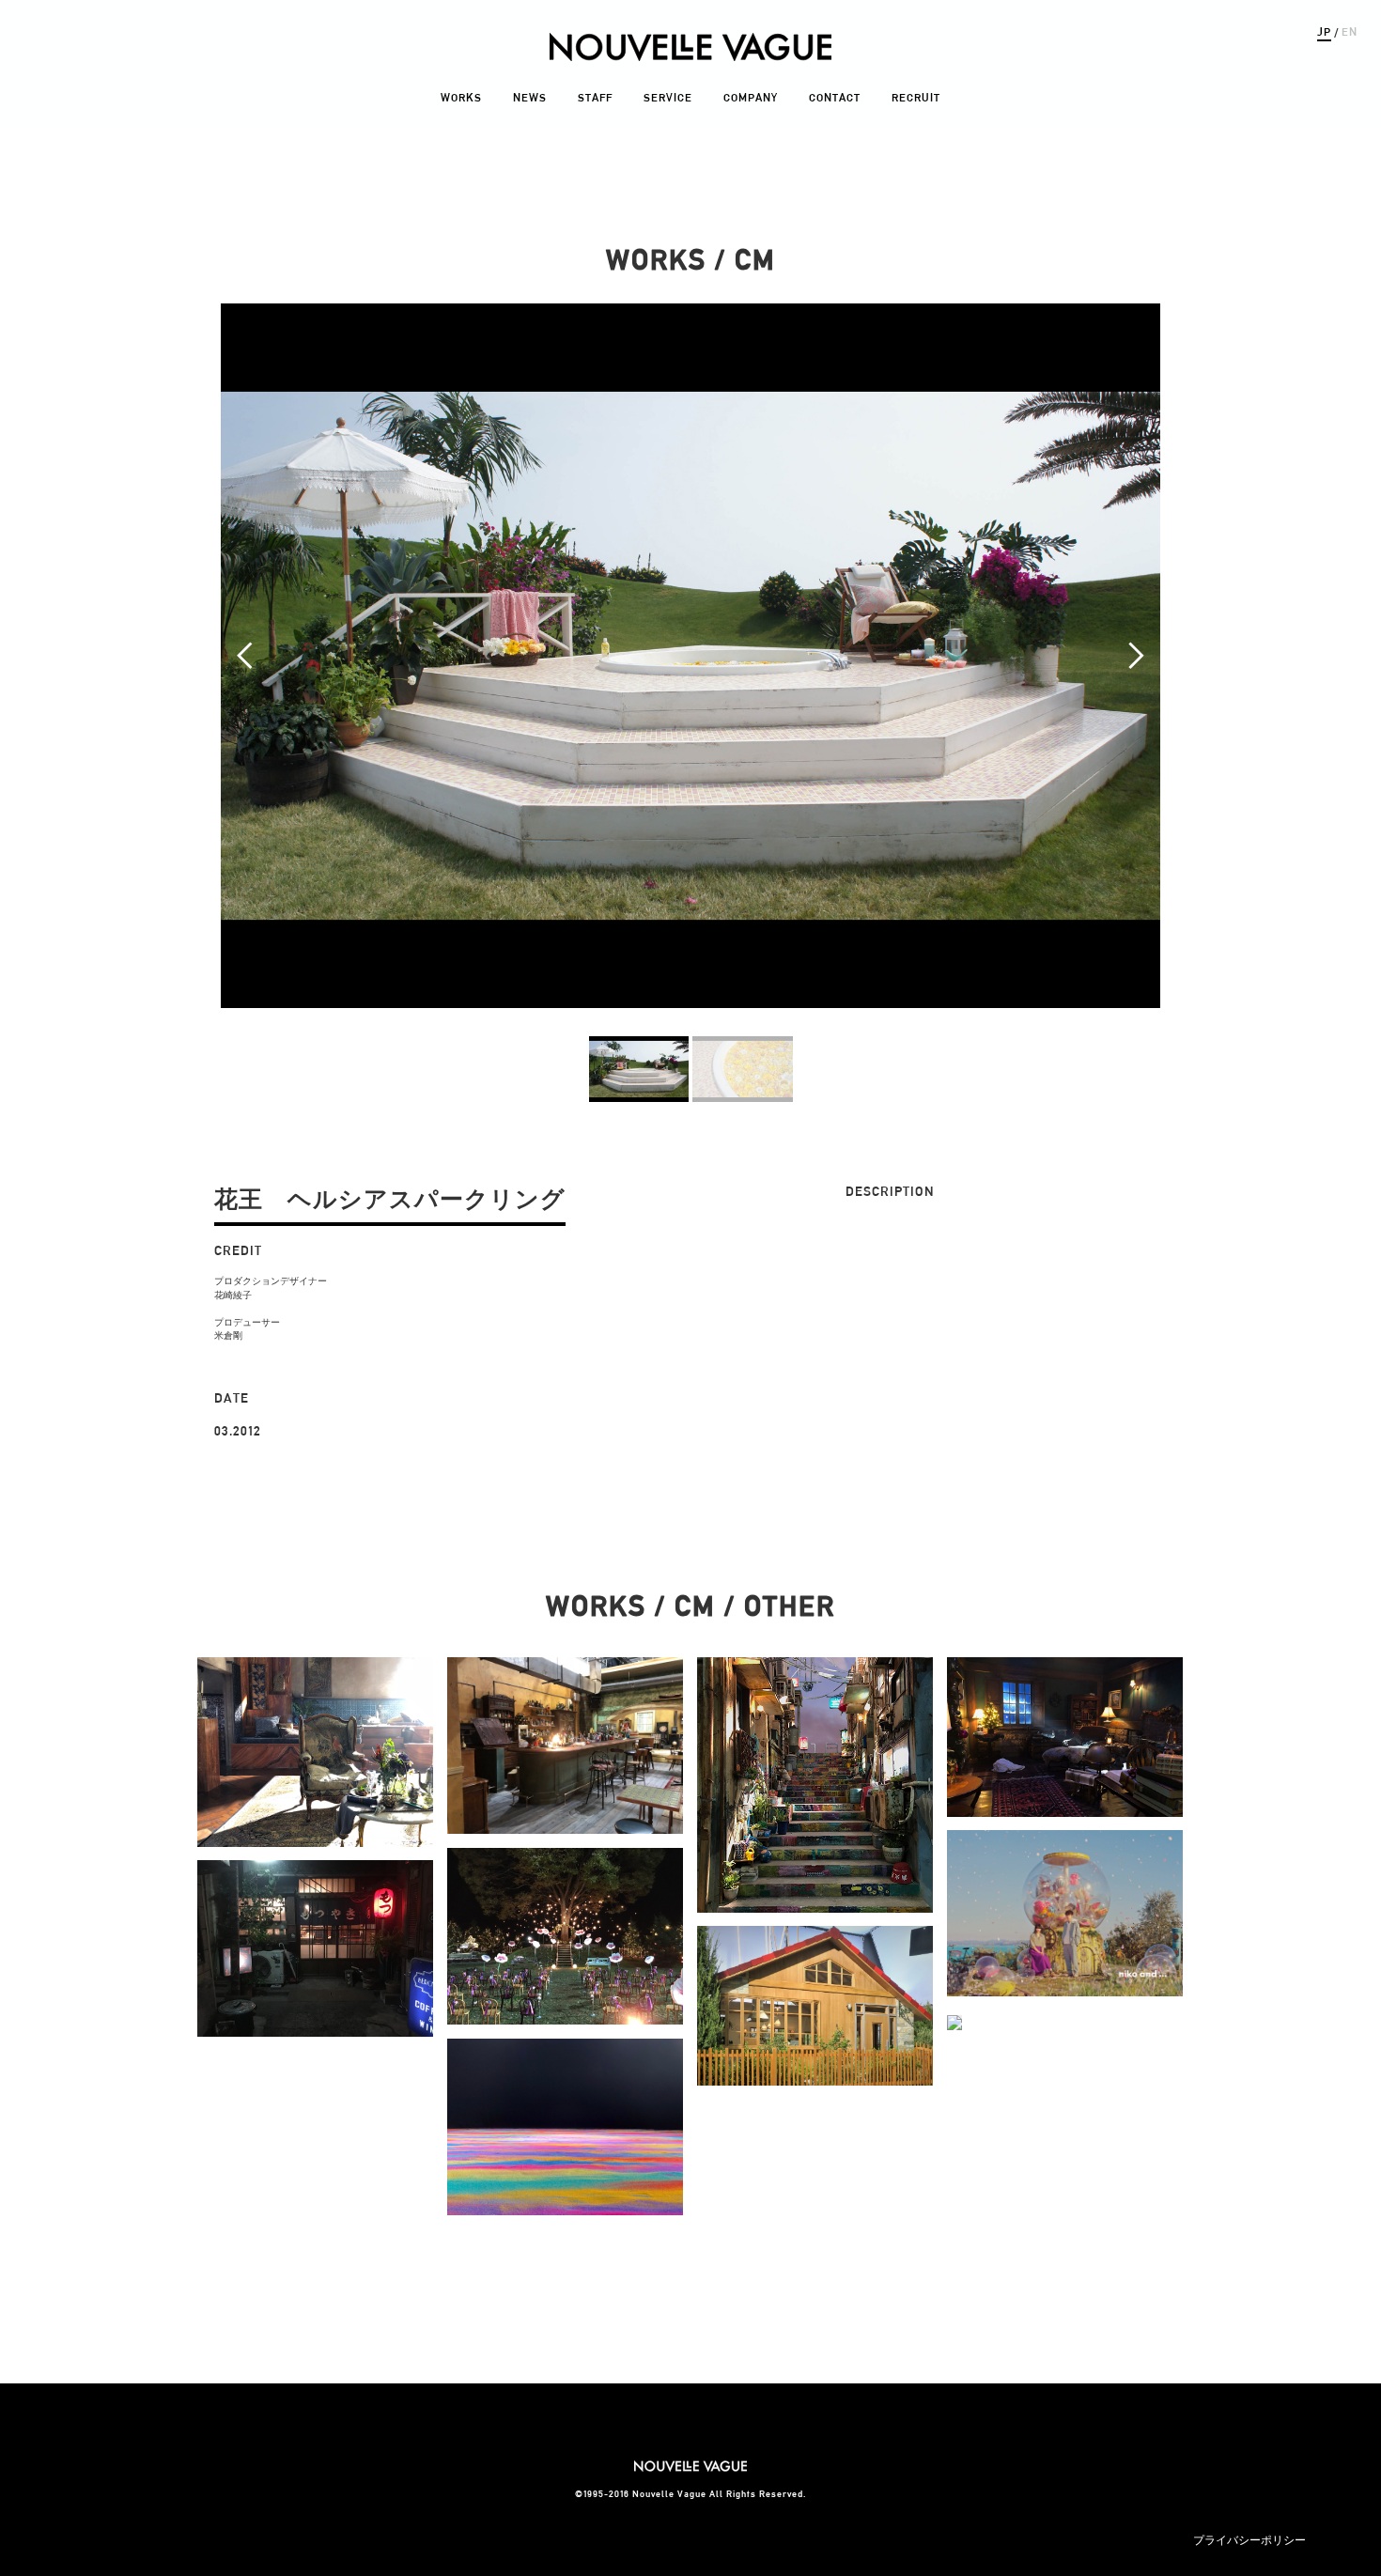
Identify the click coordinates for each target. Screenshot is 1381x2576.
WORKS (461, 97)
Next (1136, 656)
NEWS (530, 97)
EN (1350, 31)
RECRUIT (916, 97)
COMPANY (751, 97)
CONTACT (835, 97)
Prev (245, 656)
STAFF (595, 97)
